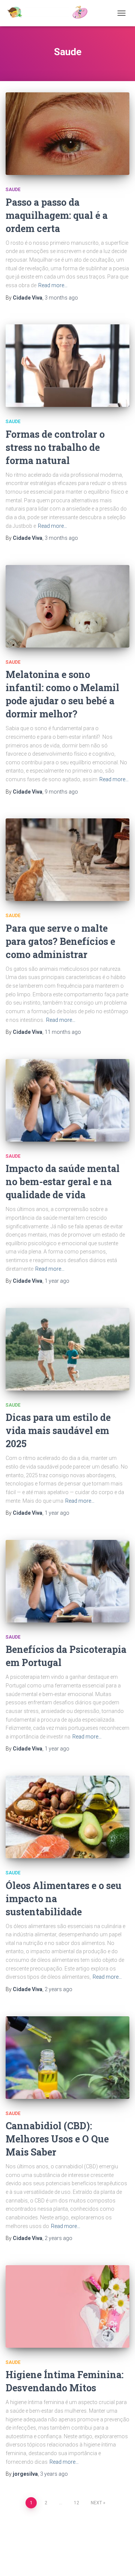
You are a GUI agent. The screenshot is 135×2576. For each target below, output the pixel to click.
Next (96, 2503)
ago (61, 298)
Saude (13, 190)
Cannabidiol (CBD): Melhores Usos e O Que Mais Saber (57, 2139)
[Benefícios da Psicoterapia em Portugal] (67, 1581)
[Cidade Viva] (50, 13)
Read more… (53, 285)
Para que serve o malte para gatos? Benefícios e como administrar (60, 941)
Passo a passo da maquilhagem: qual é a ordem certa (57, 215)
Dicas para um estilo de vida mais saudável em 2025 (58, 1430)
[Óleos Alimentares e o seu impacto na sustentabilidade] (67, 1817)
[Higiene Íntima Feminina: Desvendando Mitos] (67, 2306)
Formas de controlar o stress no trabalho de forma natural (55, 447)
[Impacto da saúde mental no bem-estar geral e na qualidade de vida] (67, 1100)
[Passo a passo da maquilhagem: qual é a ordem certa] (67, 134)
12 (76, 2503)
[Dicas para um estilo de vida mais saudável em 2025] (67, 1349)
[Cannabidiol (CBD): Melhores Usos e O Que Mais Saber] (67, 2058)
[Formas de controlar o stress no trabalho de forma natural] (67, 366)
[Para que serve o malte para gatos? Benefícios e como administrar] (67, 860)
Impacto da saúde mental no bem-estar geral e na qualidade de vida (63, 1182)
